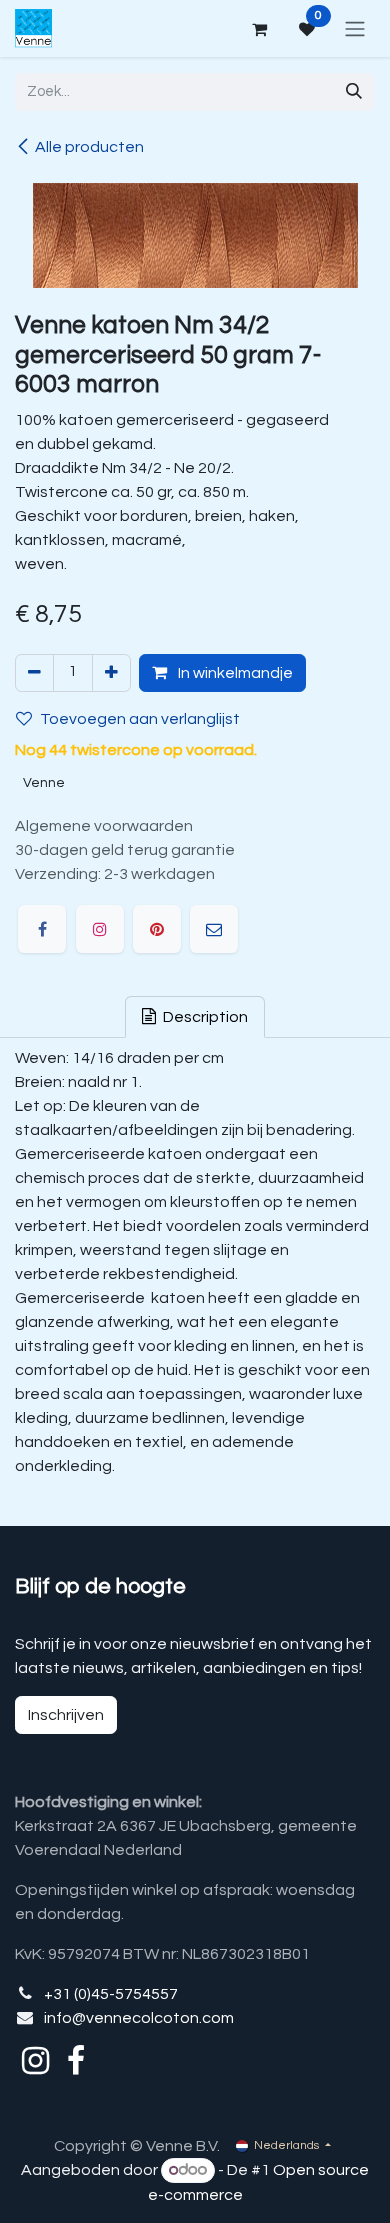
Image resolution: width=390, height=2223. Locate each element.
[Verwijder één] (34, 673)
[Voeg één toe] (111, 673)
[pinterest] (157, 929)
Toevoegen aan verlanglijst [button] (140, 719)
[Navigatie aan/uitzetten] (355, 28)
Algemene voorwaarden (104, 826)
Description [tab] (204, 1017)
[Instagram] (100, 929)
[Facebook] (42, 929)
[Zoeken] (354, 92)
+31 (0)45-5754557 (111, 1994)
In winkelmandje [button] (234, 673)
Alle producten (89, 147)
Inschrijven (66, 1715)
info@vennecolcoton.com (139, 2018)
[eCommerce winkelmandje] (259, 29)
